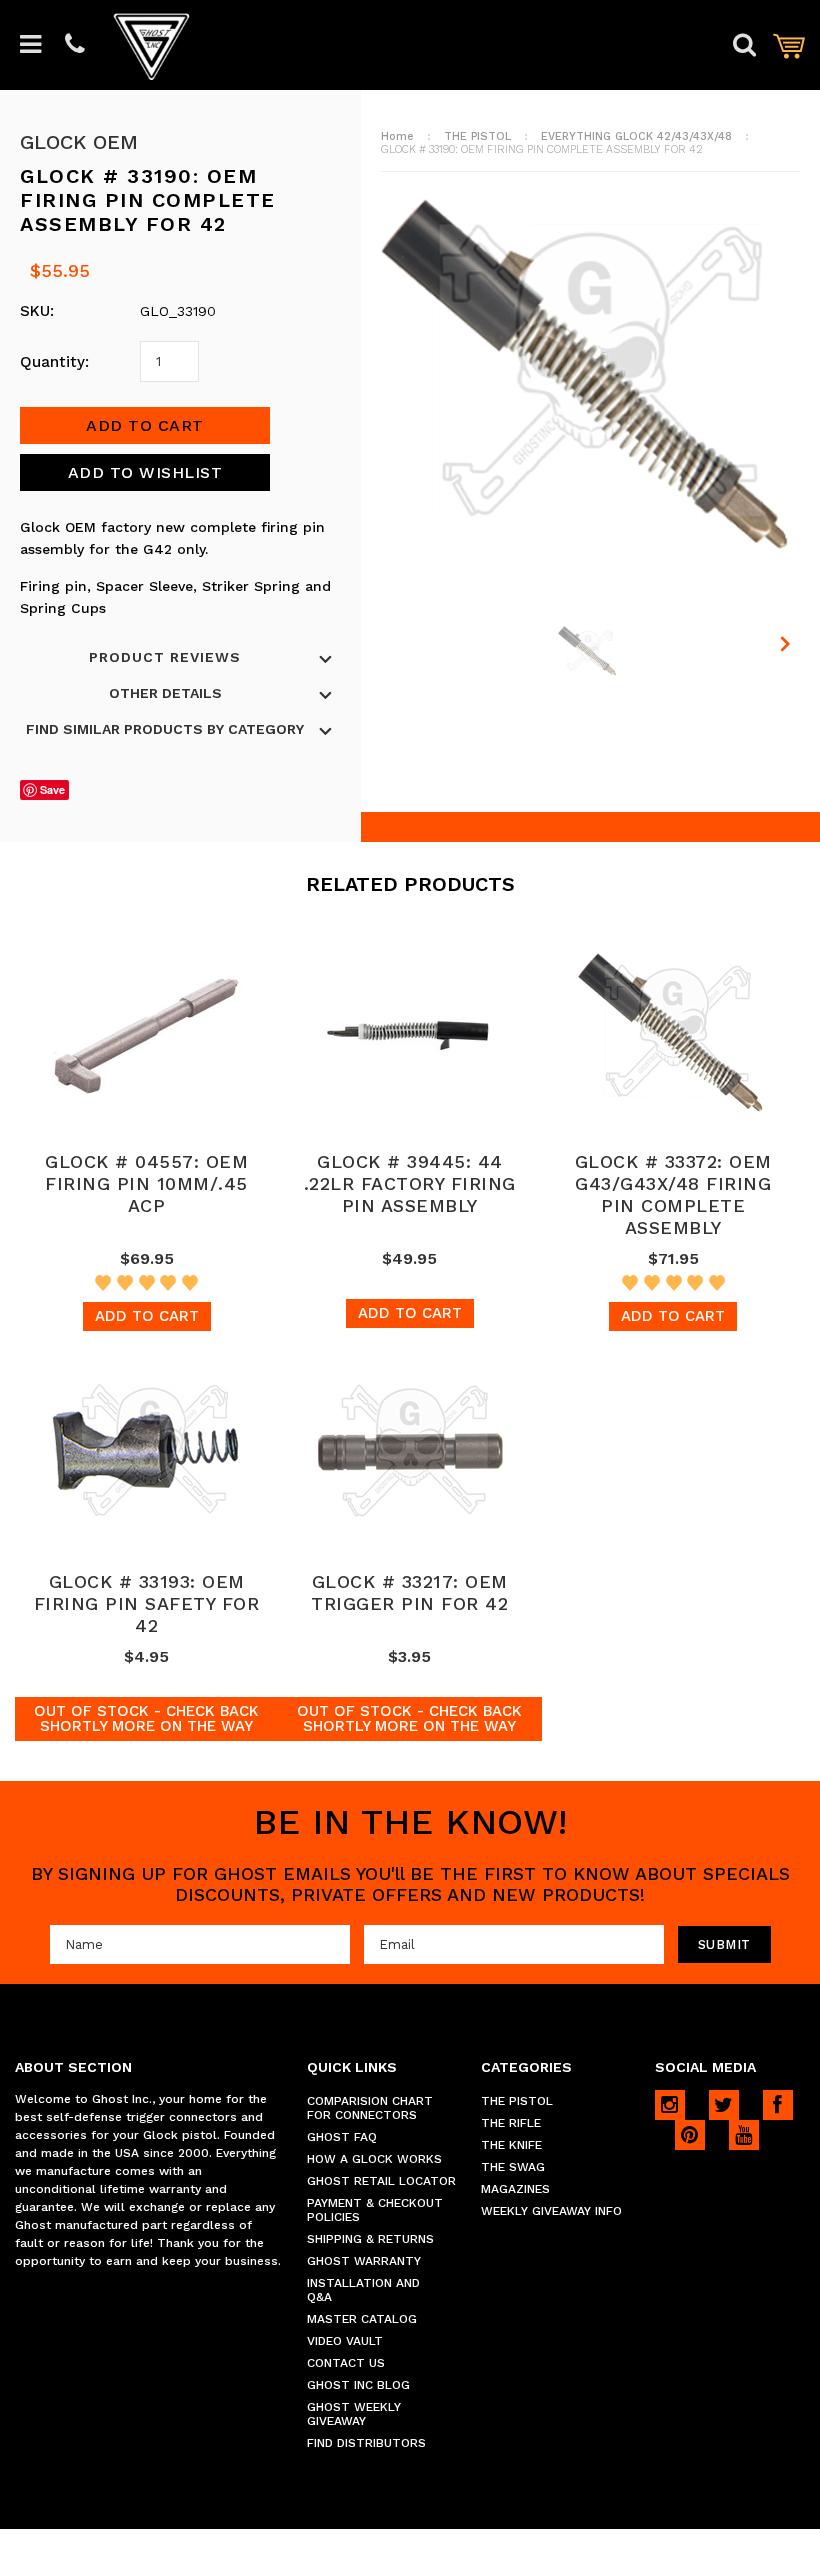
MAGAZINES (515, 2189)
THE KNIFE (511, 2145)
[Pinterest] (690, 2135)
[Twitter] (724, 2105)
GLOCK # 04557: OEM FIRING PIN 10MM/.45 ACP (146, 1183)
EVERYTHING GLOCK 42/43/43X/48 (636, 136)
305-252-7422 (75, 45)
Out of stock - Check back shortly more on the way (146, 1718)
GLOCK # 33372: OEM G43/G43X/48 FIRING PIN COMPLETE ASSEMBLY (673, 1194)
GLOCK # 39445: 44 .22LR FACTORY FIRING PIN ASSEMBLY (410, 1183)
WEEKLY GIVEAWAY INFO (551, 2211)
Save (52, 789)
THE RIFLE (511, 2123)
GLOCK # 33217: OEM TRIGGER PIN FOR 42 (409, 1592)
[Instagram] (670, 2105)
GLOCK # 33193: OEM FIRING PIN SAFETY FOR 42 (147, 1603)
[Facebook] (778, 2105)
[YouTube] (744, 2135)
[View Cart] (789, 45)
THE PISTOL (477, 136)
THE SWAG (513, 2167)
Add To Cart (147, 1316)
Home (397, 136)
